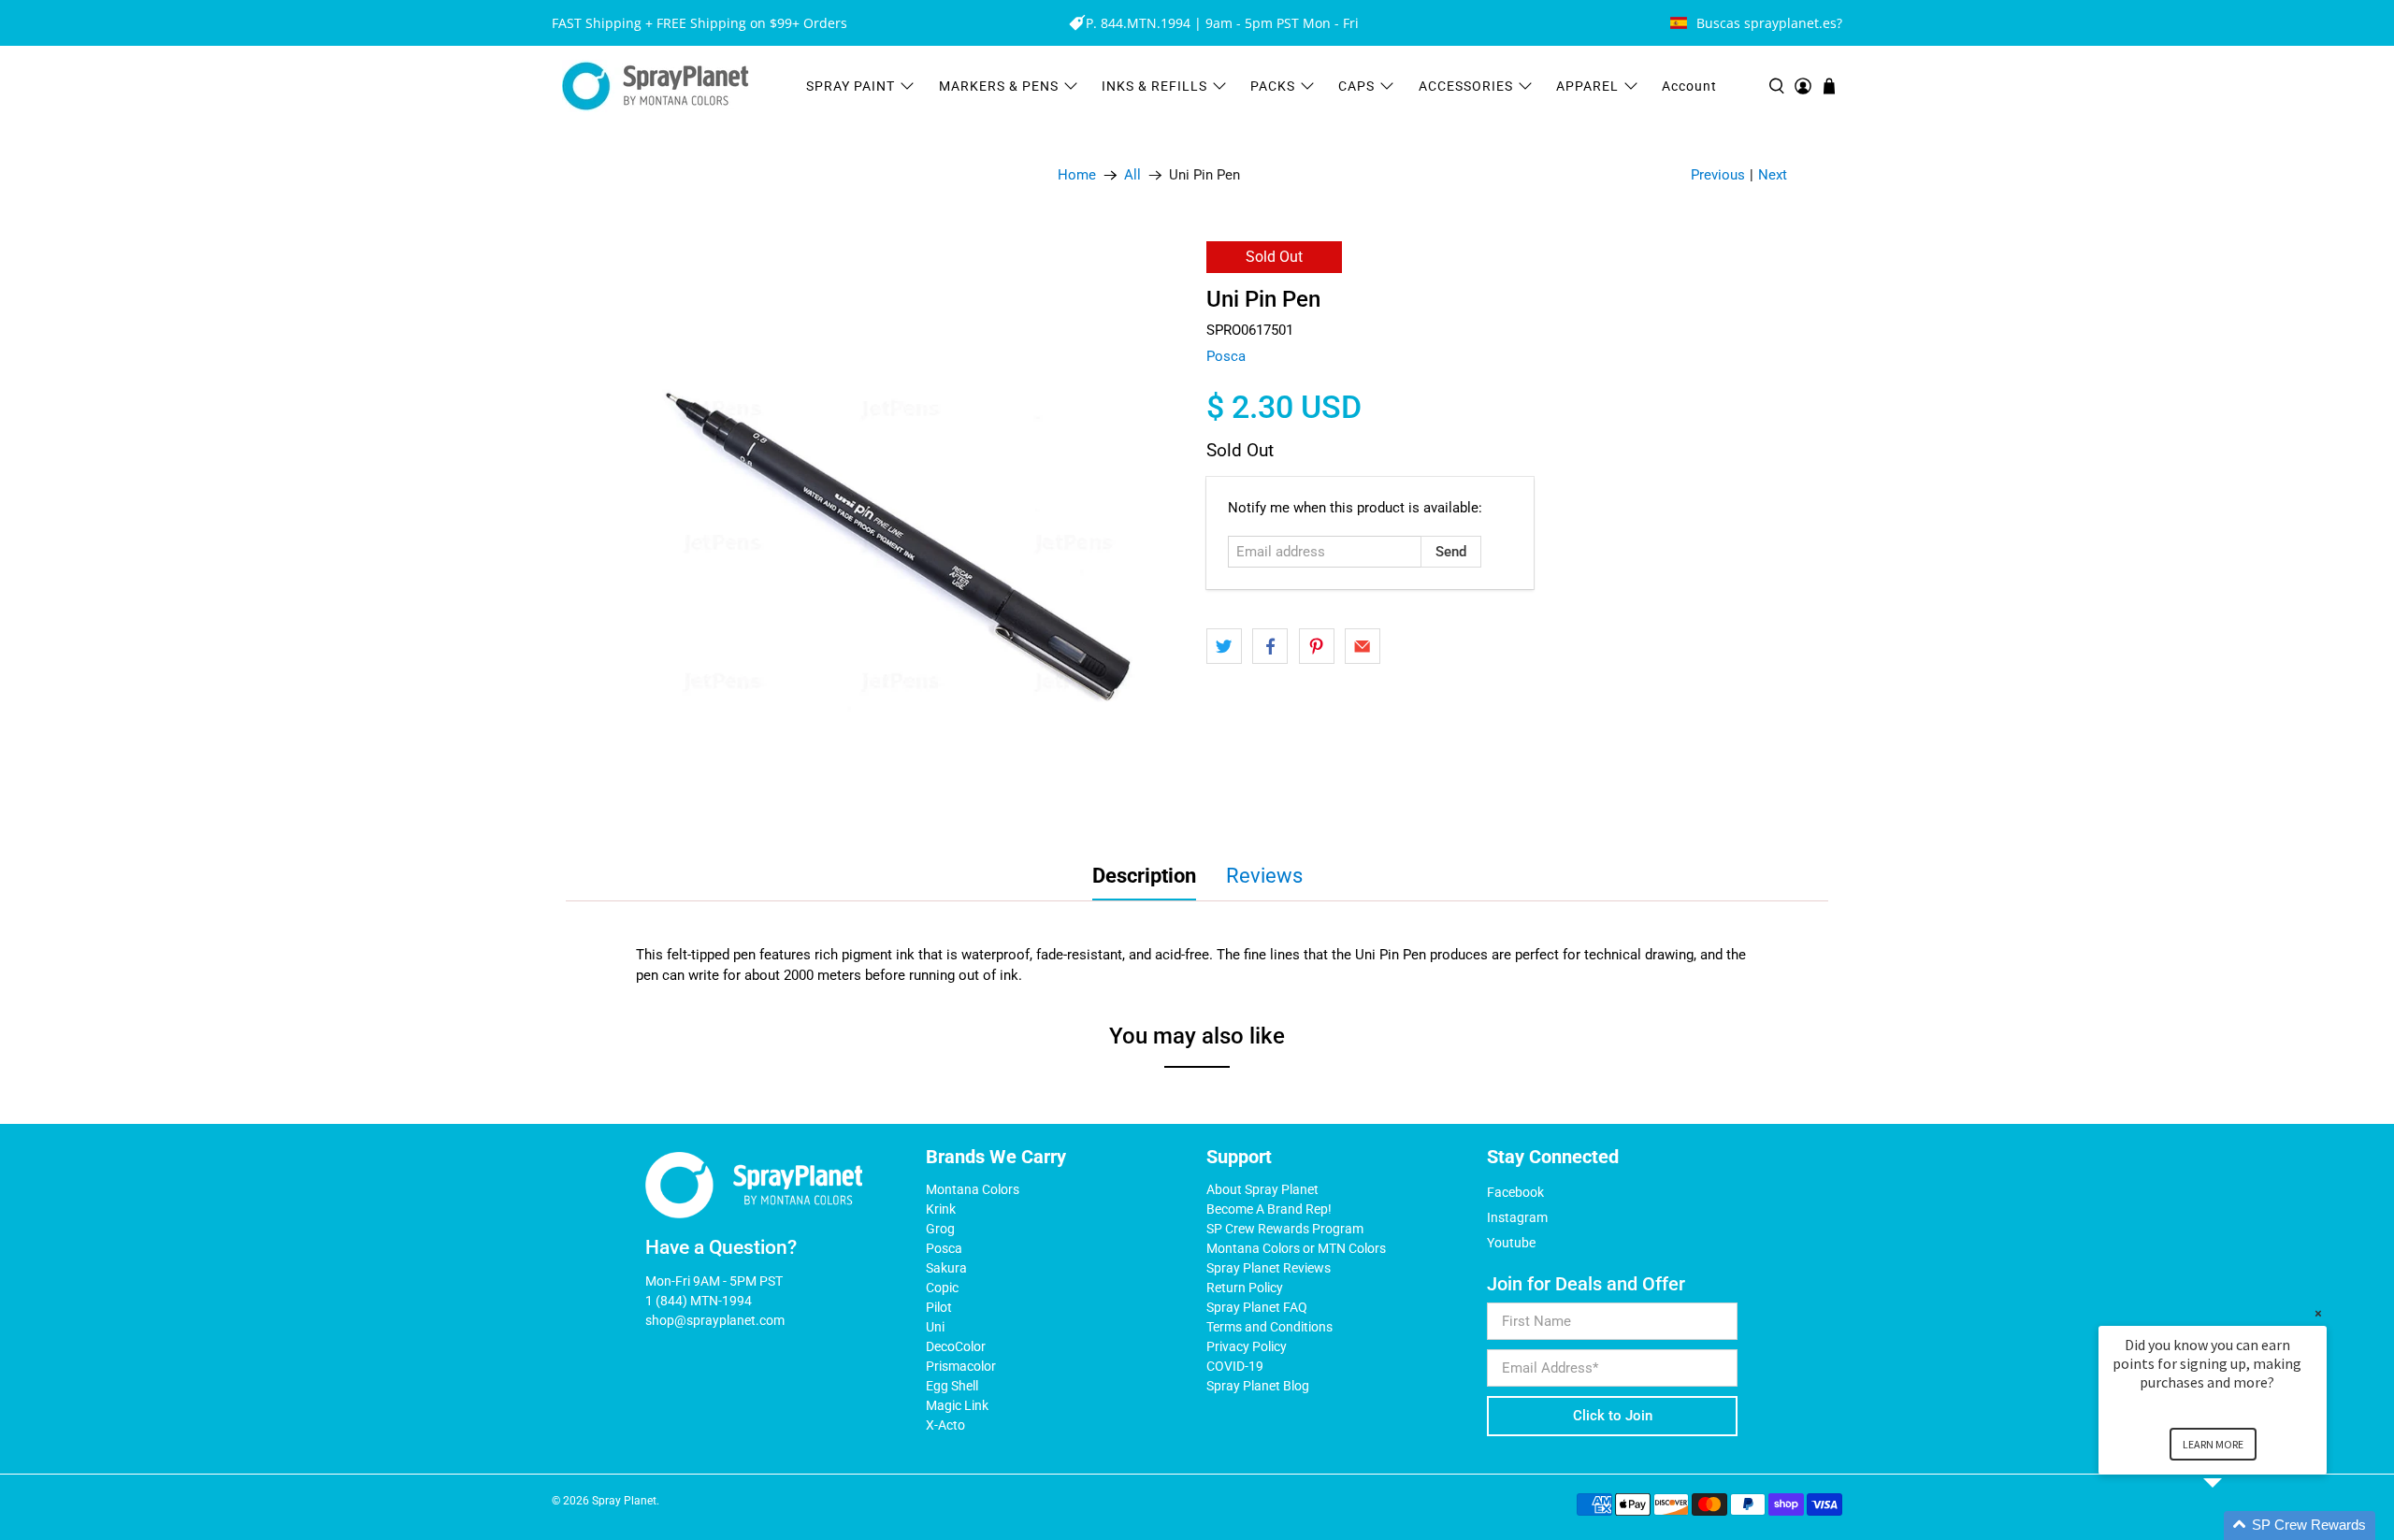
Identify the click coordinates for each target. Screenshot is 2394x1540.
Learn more (2213, 1444)
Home (1077, 175)
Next (1773, 175)
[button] (2235, 1526)
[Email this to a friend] (1363, 646)
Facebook (1515, 1192)
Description (1144, 876)
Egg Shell (952, 1386)
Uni (935, 1327)
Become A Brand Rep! (1269, 1209)
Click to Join (1613, 1416)
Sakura (946, 1268)
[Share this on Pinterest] (1317, 646)
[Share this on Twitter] (1224, 646)
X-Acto (945, 1425)
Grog (940, 1229)
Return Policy (1245, 1288)
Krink (941, 1209)
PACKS (1273, 86)
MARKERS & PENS (999, 86)
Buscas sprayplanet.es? (1769, 23)
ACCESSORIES (1466, 86)
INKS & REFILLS (1154, 86)
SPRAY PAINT (851, 86)
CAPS (1356, 86)
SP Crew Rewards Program (1285, 1229)
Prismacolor (961, 1366)
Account (1689, 86)
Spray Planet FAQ (1257, 1307)
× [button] (2318, 1313)
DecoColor (956, 1346)
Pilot (939, 1307)
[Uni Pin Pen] (897, 532)
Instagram (1517, 1217)
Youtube (1511, 1243)
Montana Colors (973, 1189)
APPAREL (1587, 86)
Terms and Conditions (1269, 1327)
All (1132, 175)
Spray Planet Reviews (1269, 1268)
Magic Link (957, 1405)
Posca (1226, 356)
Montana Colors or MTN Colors (1296, 1248)
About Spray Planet (1262, 1189)
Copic (942, 1288)
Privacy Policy (1247, 1346)
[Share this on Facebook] (1270, 646)
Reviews (1264, 876)
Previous (1718, 175)
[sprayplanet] (656, 86)
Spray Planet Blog (1258, 1386)
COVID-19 (1235, 1366)
